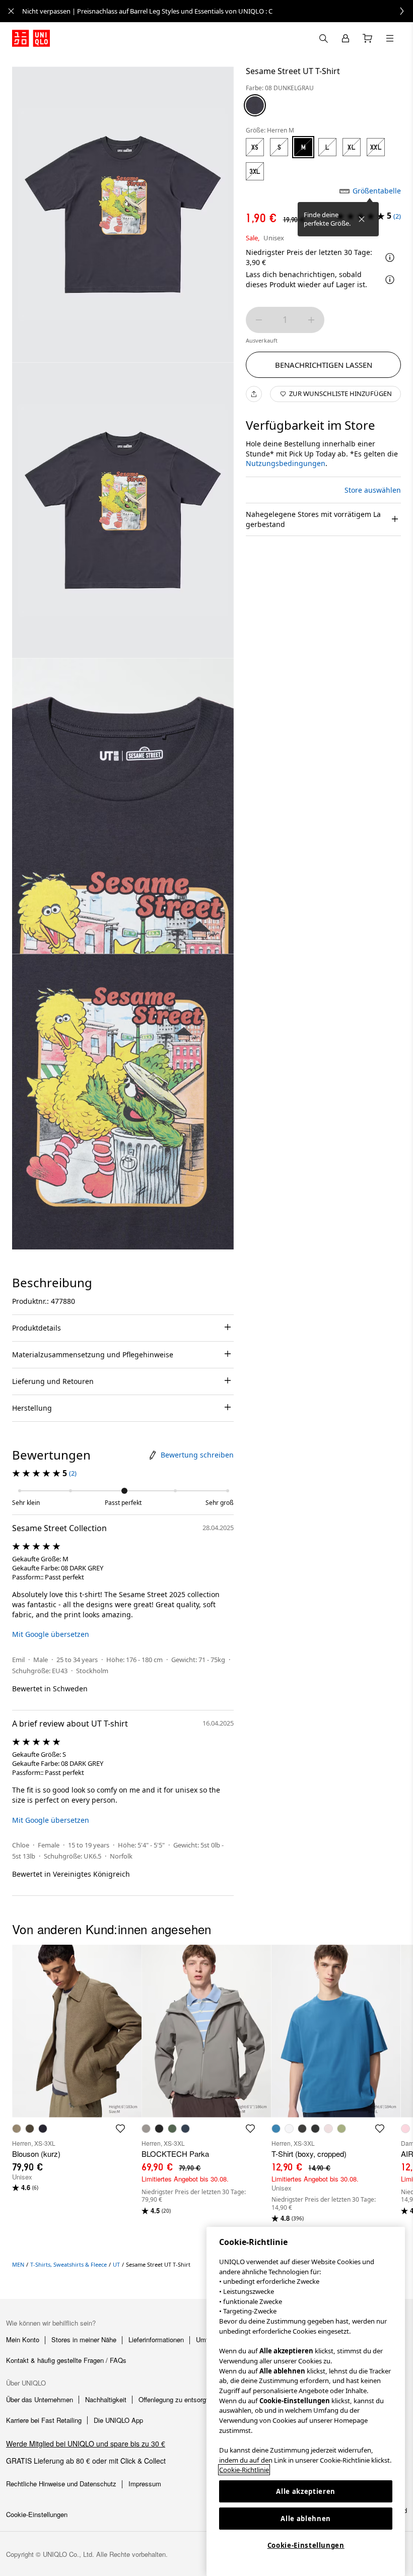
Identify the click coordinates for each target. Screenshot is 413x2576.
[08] (255, 105)
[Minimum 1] (259, 320)
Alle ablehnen (306, 2519)
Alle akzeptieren (306, 2491)
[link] (218, 11)
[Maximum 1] (311, 320)
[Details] (390, 280)
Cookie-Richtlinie (244, 2470)
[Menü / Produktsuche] (390, 38)
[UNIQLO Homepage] (31, 38)
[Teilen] (254, 394)
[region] (306, 2401)
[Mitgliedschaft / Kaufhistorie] (346, 38)
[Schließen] (362, 219)
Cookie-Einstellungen (306, 2545)
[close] (11, 11)
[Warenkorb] (368, 38)
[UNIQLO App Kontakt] (323, 38)
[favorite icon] (120, 2129)
